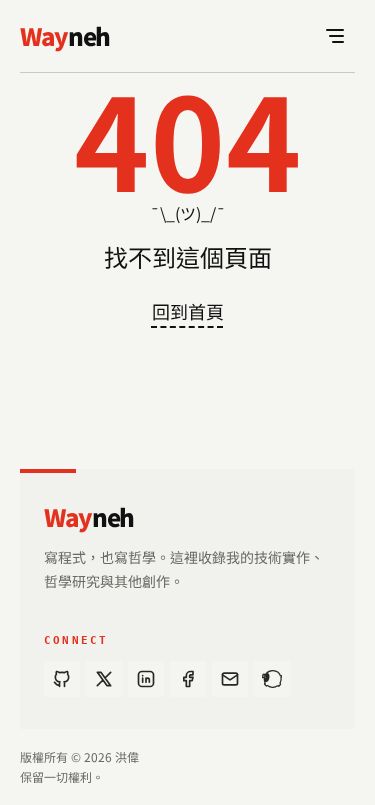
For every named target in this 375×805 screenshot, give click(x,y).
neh (89, 517)
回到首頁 (188, 311)
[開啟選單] (335, 36)
